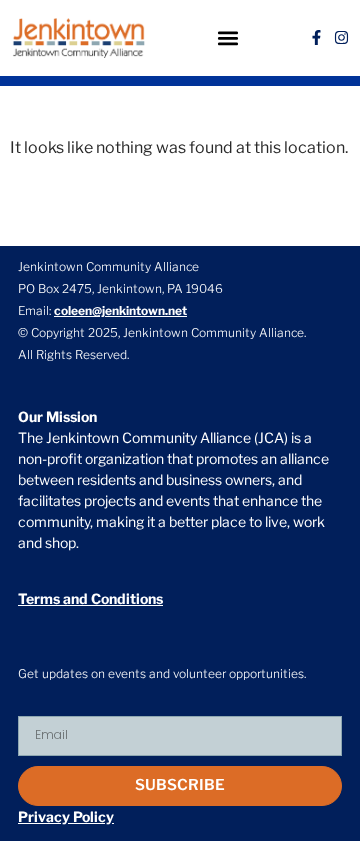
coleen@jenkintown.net (120, 310)
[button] (227, 37)
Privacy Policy (66, 816)
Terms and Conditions (90, 598)
